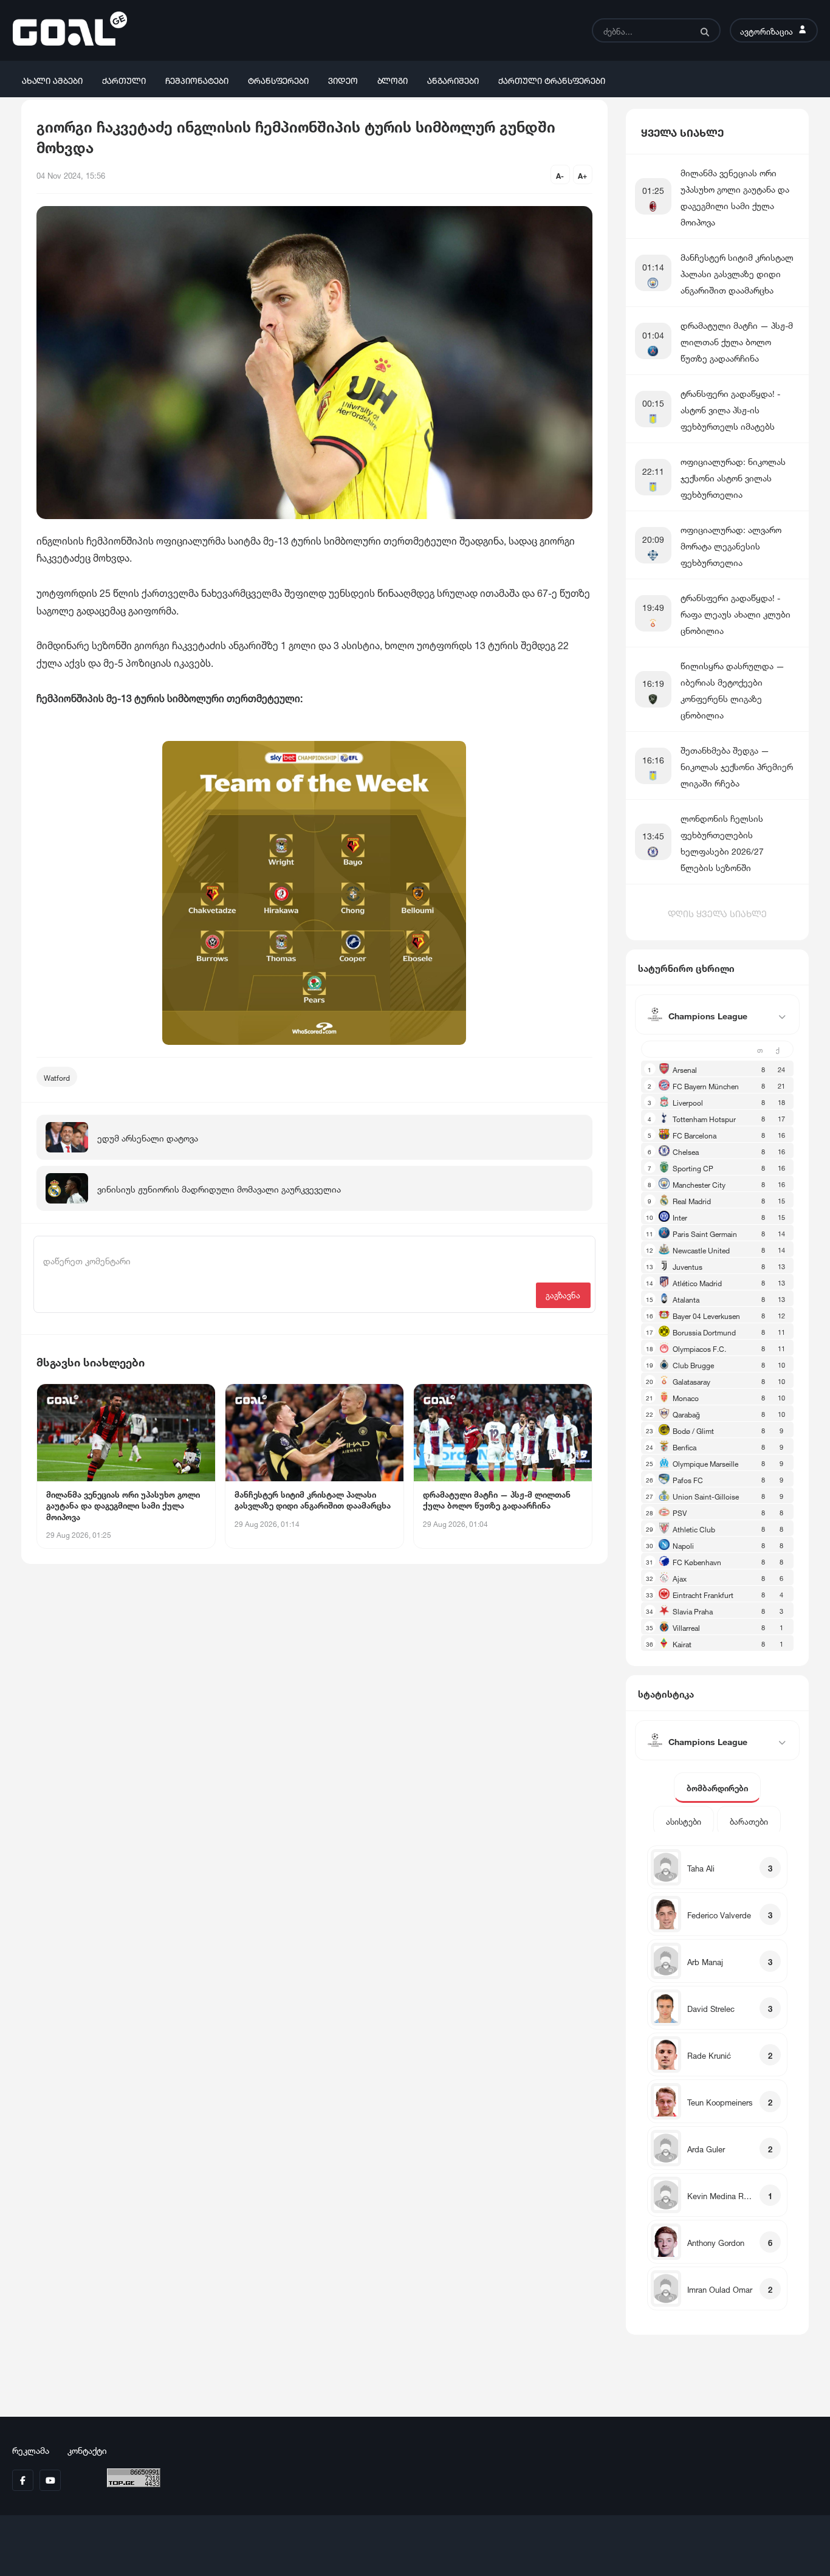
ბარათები (749, 1821)
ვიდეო (343, 79)
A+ (582, 175)
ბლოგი (393, 79)
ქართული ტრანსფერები (552, 79)
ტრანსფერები (278, 79)
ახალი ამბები (52, 79)
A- (560, 175)
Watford (57, 1077)
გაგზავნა (563, 1294)
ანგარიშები (453, 79)
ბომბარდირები (717, 1787)
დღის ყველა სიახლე (717, 912)
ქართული (124, 79)
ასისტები (684, 1821)
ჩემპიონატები (197, 79)
